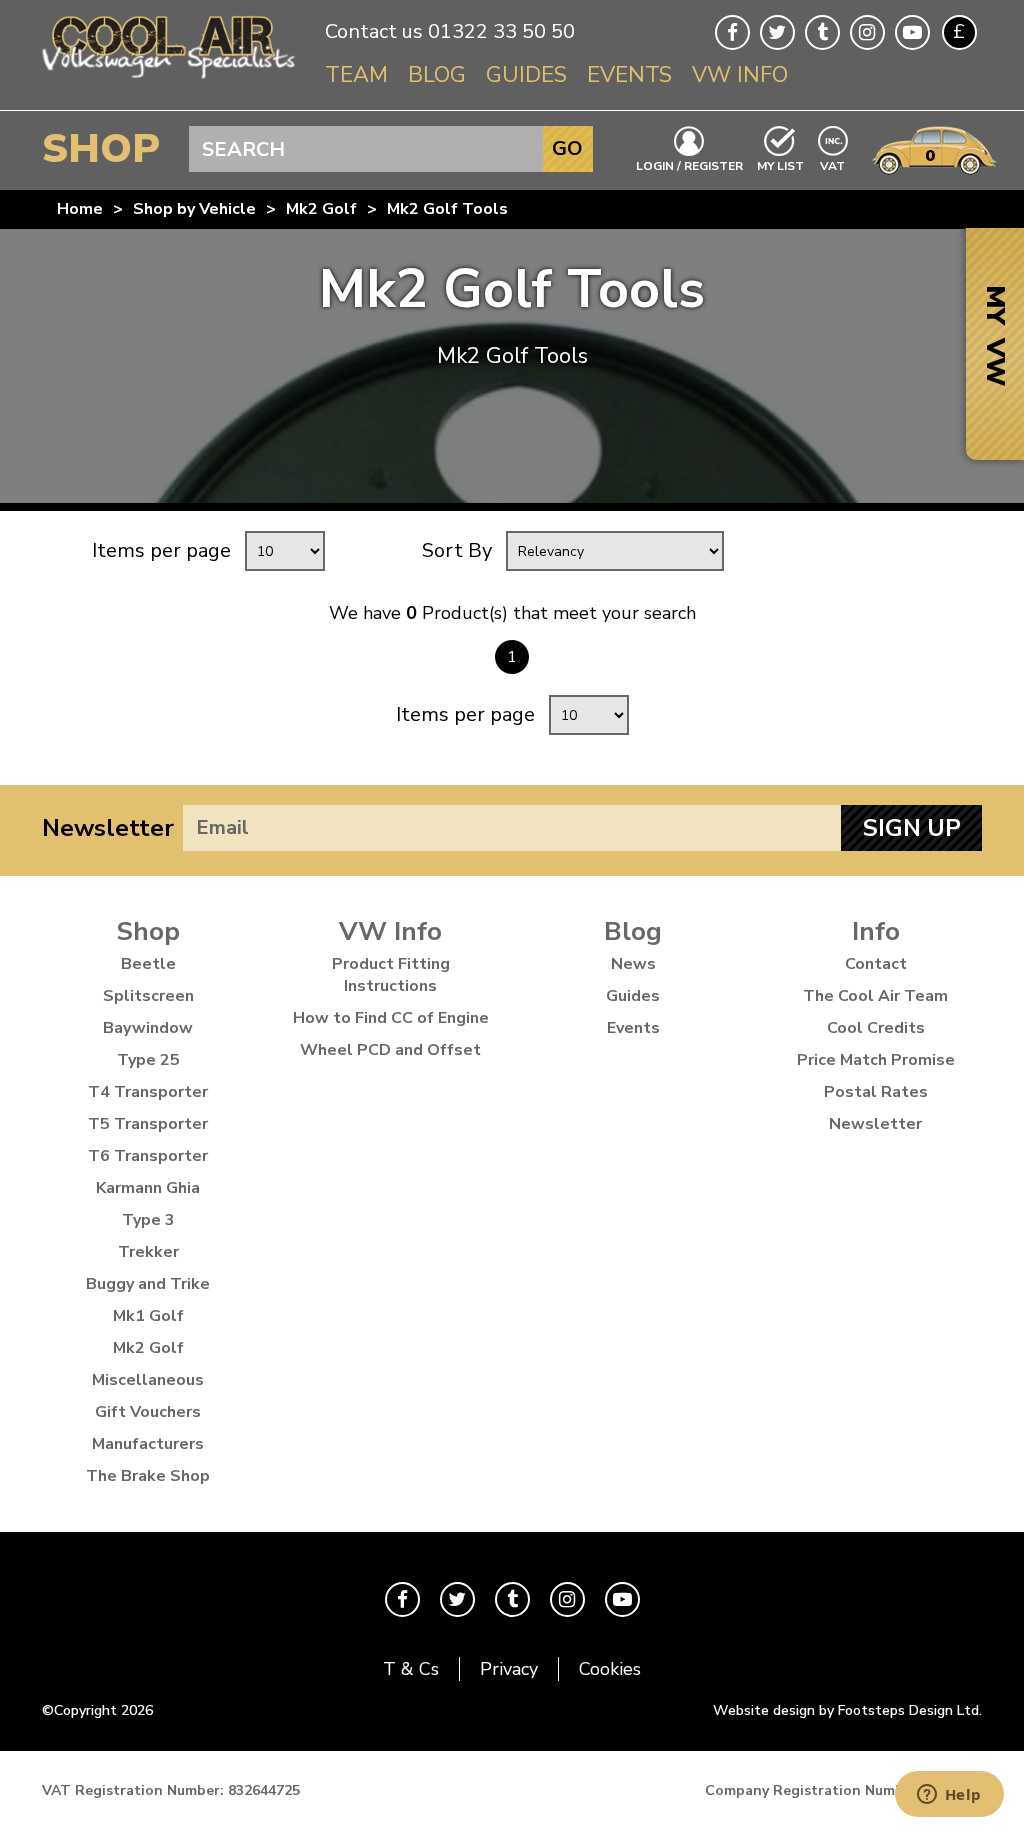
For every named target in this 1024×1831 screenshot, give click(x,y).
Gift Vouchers (148, 1412)
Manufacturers (148, 1444)
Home (80, 209)
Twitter (777, 32)
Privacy (509, 1669)
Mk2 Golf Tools (447, 209)
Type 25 (148, 1060)
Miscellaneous (148, 1380)
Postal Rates (876, 1092)
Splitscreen (148, 996)
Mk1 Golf (148, 1316)
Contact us (374, 31)
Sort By (457, 550)
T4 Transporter (148, 1092)
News (633, 964)
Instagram (867, 32)
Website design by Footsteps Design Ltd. (847, 1710)
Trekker (148, 1252)
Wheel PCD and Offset (390, 1050)
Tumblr (822, 32)
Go (567, 148)
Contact (876, 964)
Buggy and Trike (148, 1284)
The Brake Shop (148, 1476)
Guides (526, 75)
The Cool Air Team (875, 996)
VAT (833, 164)
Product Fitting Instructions (391, 975)
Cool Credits (876, 1028)
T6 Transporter (148, 1156)
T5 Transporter (148, 1124)
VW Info (740, 75)
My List (780, 165)
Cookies (610, 1669)
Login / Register (689, 165)
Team (356, 75)
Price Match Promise (876, 1060)
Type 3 (148, 1220)
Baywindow (148, 1028)
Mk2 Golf (321, 209)
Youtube (912, 32)
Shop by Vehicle (194, 209)
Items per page (161, 550)
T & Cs (411, 1669)
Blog (437, 75)
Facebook (732, 32)
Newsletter (108, 828)
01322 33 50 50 (501, 31)
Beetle (148, 964)
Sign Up (912, 828)
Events (629, 75)
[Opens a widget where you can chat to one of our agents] (949, 1796)
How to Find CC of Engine (391, 1018)
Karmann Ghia (148, 1188)
